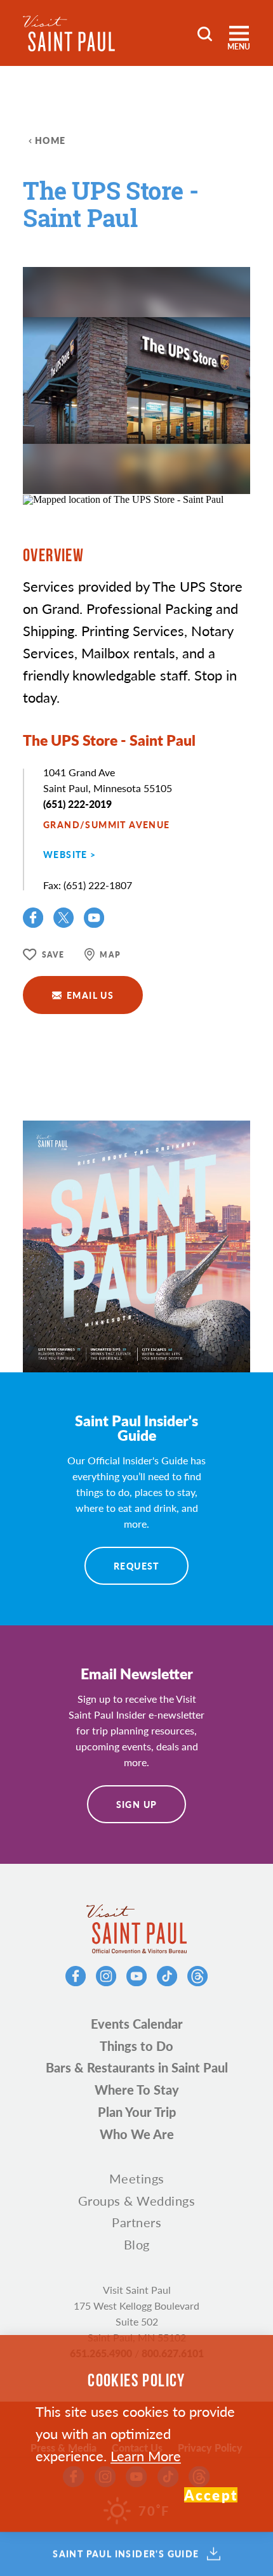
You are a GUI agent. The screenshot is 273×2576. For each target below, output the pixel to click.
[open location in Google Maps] (123, 499)
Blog (137, 2244)
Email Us (90, 995)
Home (50, 140)
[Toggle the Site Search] (205, 33)
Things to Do (136, 2046)
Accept (211, 2495)
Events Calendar (137, 2024)
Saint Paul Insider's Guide (126, 2554)
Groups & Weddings (137, 2201)
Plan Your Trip (137, 2112)
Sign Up (137, 1804)
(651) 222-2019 (77, 804)
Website (65, 854)
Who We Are (137, 2134)
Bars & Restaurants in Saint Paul (137, 2067)
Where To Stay (137, 2090)
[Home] (69, 33)
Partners (136, 2222)
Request (136, 1566)
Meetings (137, 2178)
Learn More (146, 2456)
